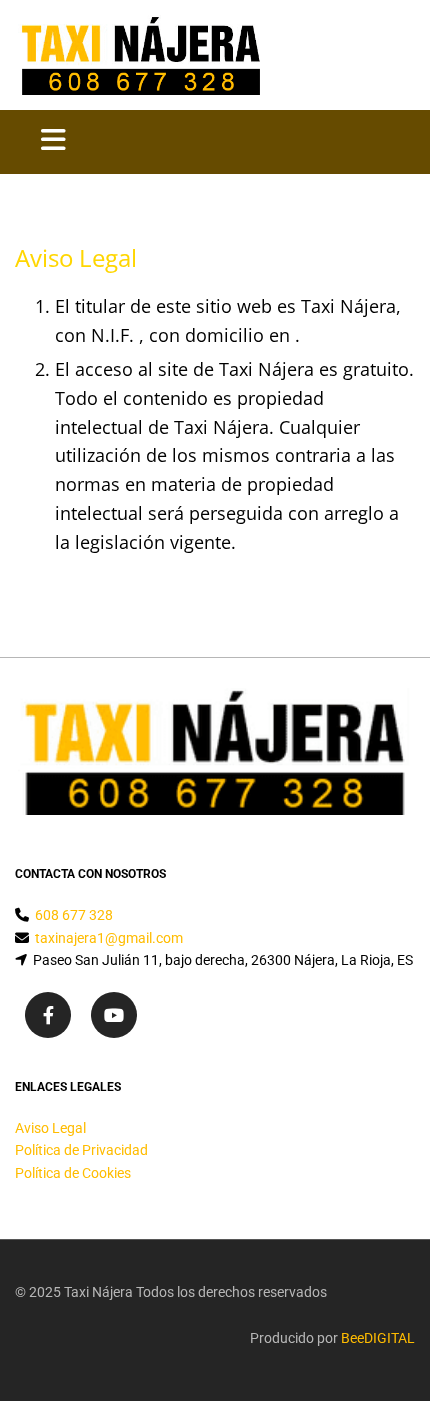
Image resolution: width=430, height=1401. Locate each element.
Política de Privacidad (81, 1150)
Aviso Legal (50, 1128)
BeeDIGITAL (378, 1338)
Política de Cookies (73, 1173)
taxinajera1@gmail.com (109, 938)
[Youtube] (114, 1015)
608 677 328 (74, 915)
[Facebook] (48, 1015)
